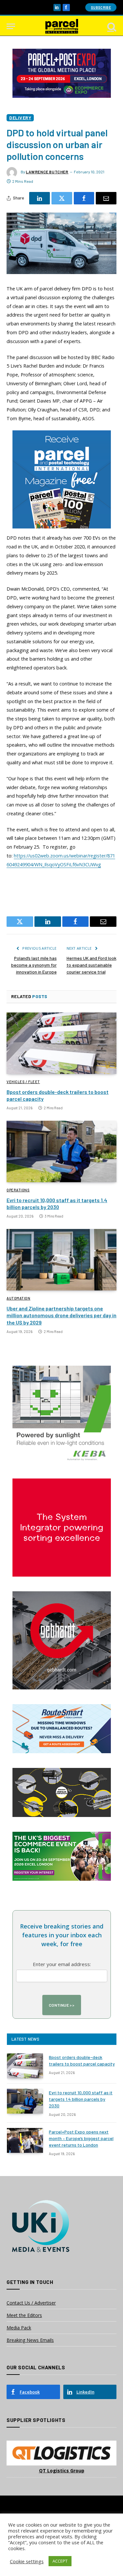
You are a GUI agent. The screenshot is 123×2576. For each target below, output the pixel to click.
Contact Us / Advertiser (31, 2303)
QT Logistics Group (62, 2471)
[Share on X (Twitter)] (62, 198)
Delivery (20, 118)
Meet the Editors (24, 2315)
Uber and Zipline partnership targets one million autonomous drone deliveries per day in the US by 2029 (61, 1315)
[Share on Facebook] (84, 198)
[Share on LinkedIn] (40, 198)
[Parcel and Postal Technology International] (62, 26)
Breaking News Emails (30, 2340)
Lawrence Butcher (47, 172)
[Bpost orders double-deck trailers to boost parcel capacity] (61, 1043)
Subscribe (101, 7)
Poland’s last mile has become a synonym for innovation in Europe (34, 965)
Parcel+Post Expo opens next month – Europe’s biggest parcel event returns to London (81, 2138)
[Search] (111, 26)
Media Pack (19, 2328)
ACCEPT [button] (60, 2561)
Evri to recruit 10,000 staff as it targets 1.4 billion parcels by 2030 (81, 2099)
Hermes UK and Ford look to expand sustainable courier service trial (92, 965)
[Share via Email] (106, 198)
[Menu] (11, 26)
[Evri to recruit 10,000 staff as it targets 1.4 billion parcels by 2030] (61, 1151)
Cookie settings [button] (27, 2561)
